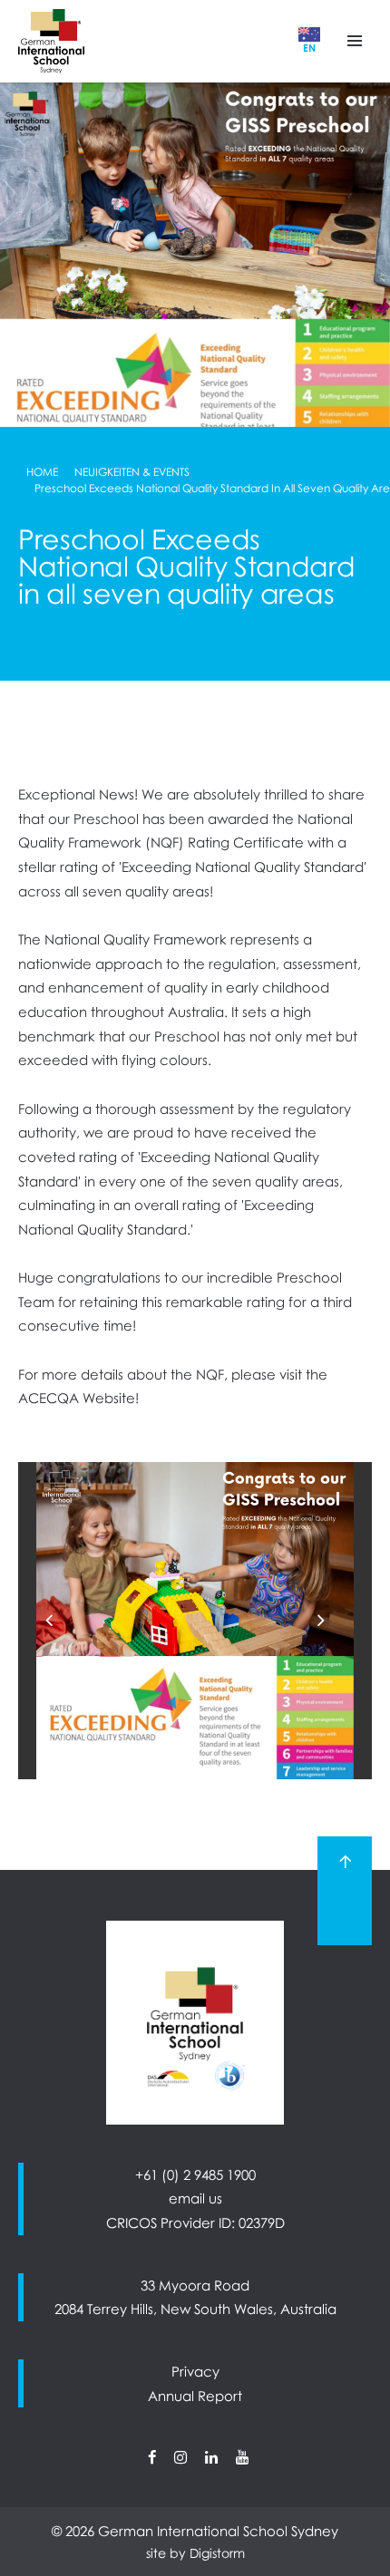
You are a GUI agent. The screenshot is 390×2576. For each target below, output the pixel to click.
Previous (63, 1620)
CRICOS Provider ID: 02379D (195, 2223)
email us (195, 2198)
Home (42, 472)
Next (335, 1620)
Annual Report (195, 2396)
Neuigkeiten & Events (132, 472)
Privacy (195, 2371)
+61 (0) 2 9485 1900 (195, 2174)
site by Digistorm (195, 2553)
